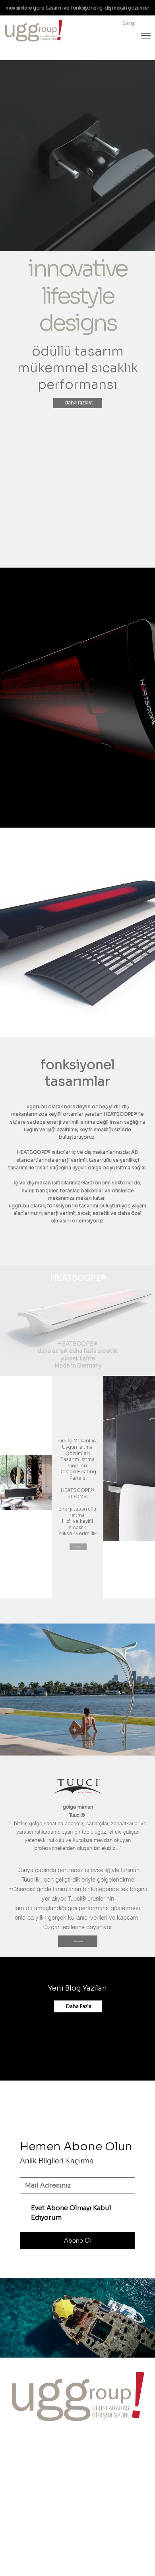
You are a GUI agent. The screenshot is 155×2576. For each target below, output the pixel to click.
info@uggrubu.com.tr (37, 2459)
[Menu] (146, 36)
